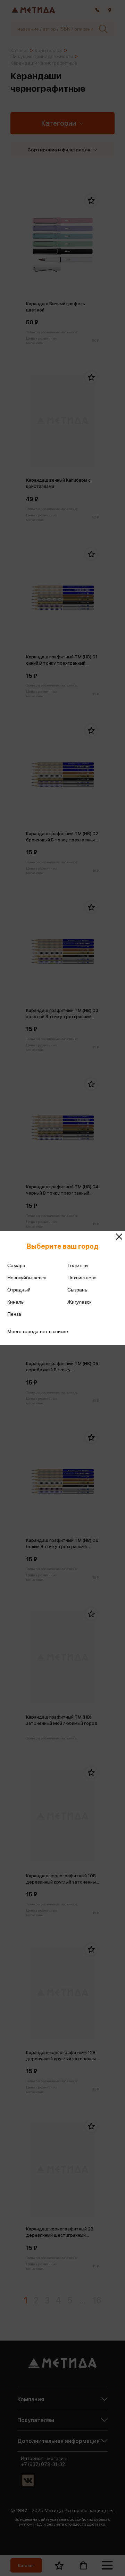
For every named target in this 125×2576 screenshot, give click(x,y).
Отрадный (19, 1290)
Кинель (15, 1302)
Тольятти (78, 1265)
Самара (16, 1265)
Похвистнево (82, 1278)
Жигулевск (79, 1302)
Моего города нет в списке (38, 1331)
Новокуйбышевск (27, 1278)
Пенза (14, 1314)
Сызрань (77, 1290)
